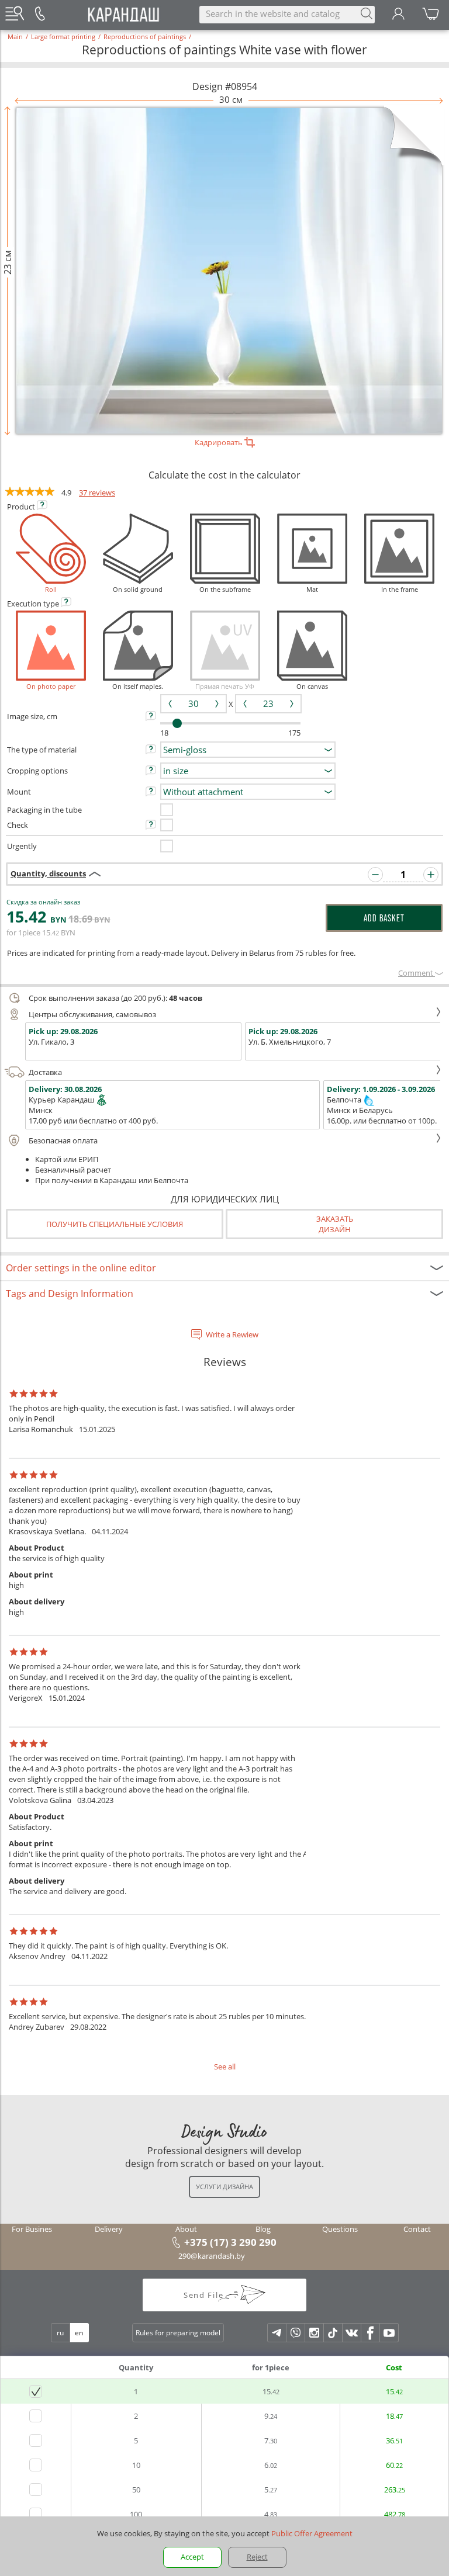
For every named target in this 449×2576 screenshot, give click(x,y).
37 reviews (97, 493)
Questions (340, 2229)
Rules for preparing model (178, 2333)
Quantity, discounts (48, 873)
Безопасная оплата (63, 1140)
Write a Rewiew (232, 1334)
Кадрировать (220, 442)
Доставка (45, 1072)
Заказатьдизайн (335, 1224)
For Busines (32, 2229)
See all (225, 2067)
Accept (192, 2557)
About (186, 2229)
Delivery (109, 2229)
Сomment (417, 973)
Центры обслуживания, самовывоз (92, 1014)
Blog (263, 2229)
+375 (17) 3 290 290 (230, 2242)
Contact (417, 2229)
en (79, 2333)
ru (60, 2333)
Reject (257, 2557)
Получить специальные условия (115, 1224)
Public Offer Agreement (312, 2533)
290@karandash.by (212, 2256)
